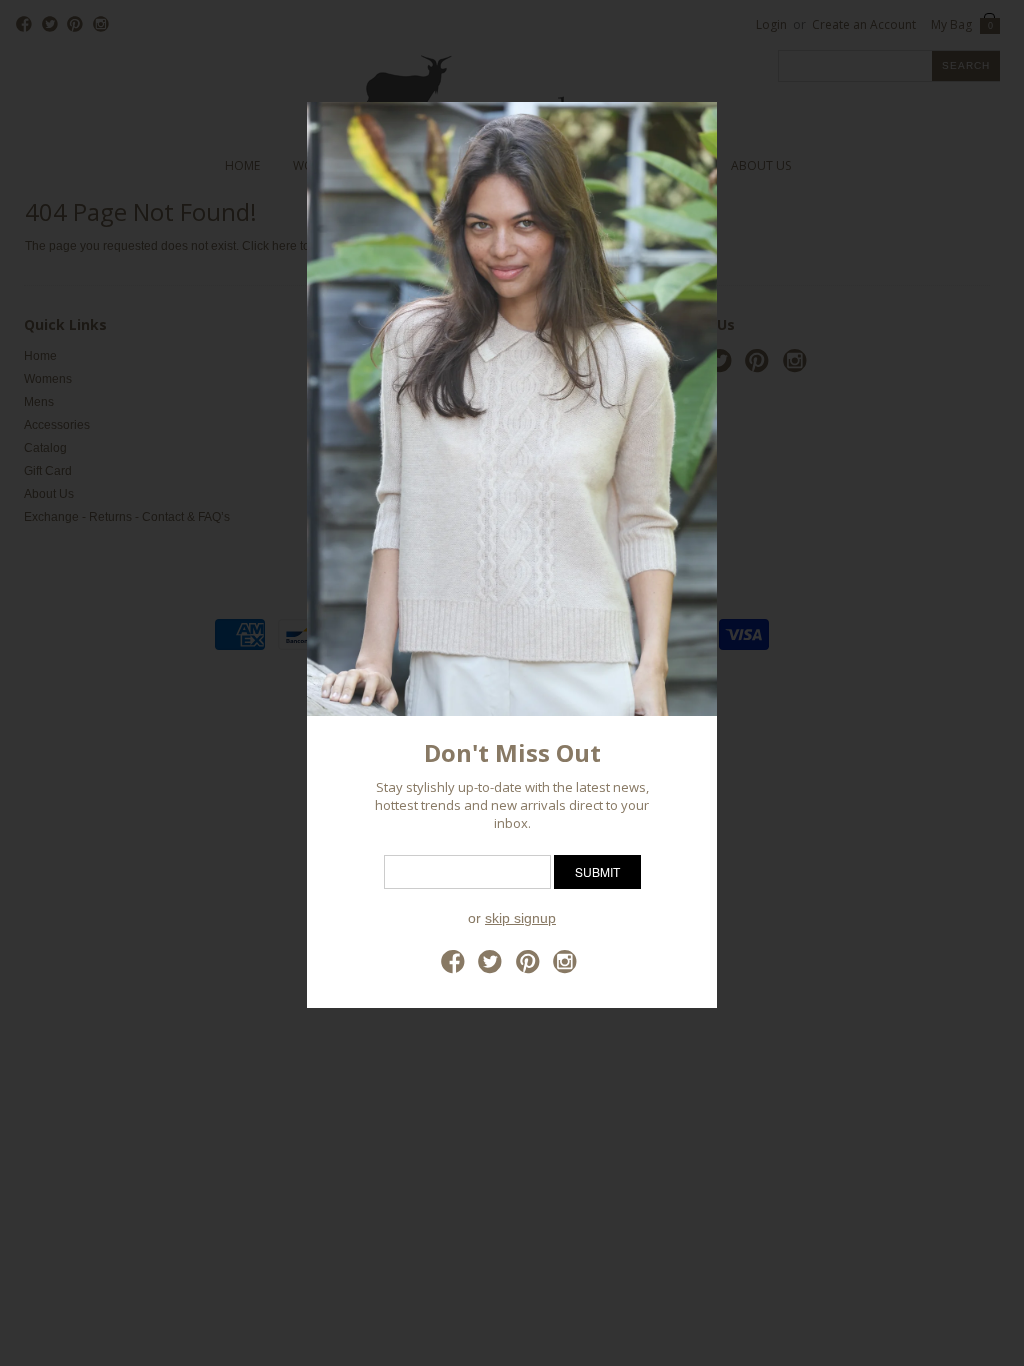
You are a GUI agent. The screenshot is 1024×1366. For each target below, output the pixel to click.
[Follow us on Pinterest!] (531, 968)
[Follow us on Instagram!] (568, 968)
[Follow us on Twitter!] (493, 968)
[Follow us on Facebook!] (456, 968)
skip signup (520, 918)
